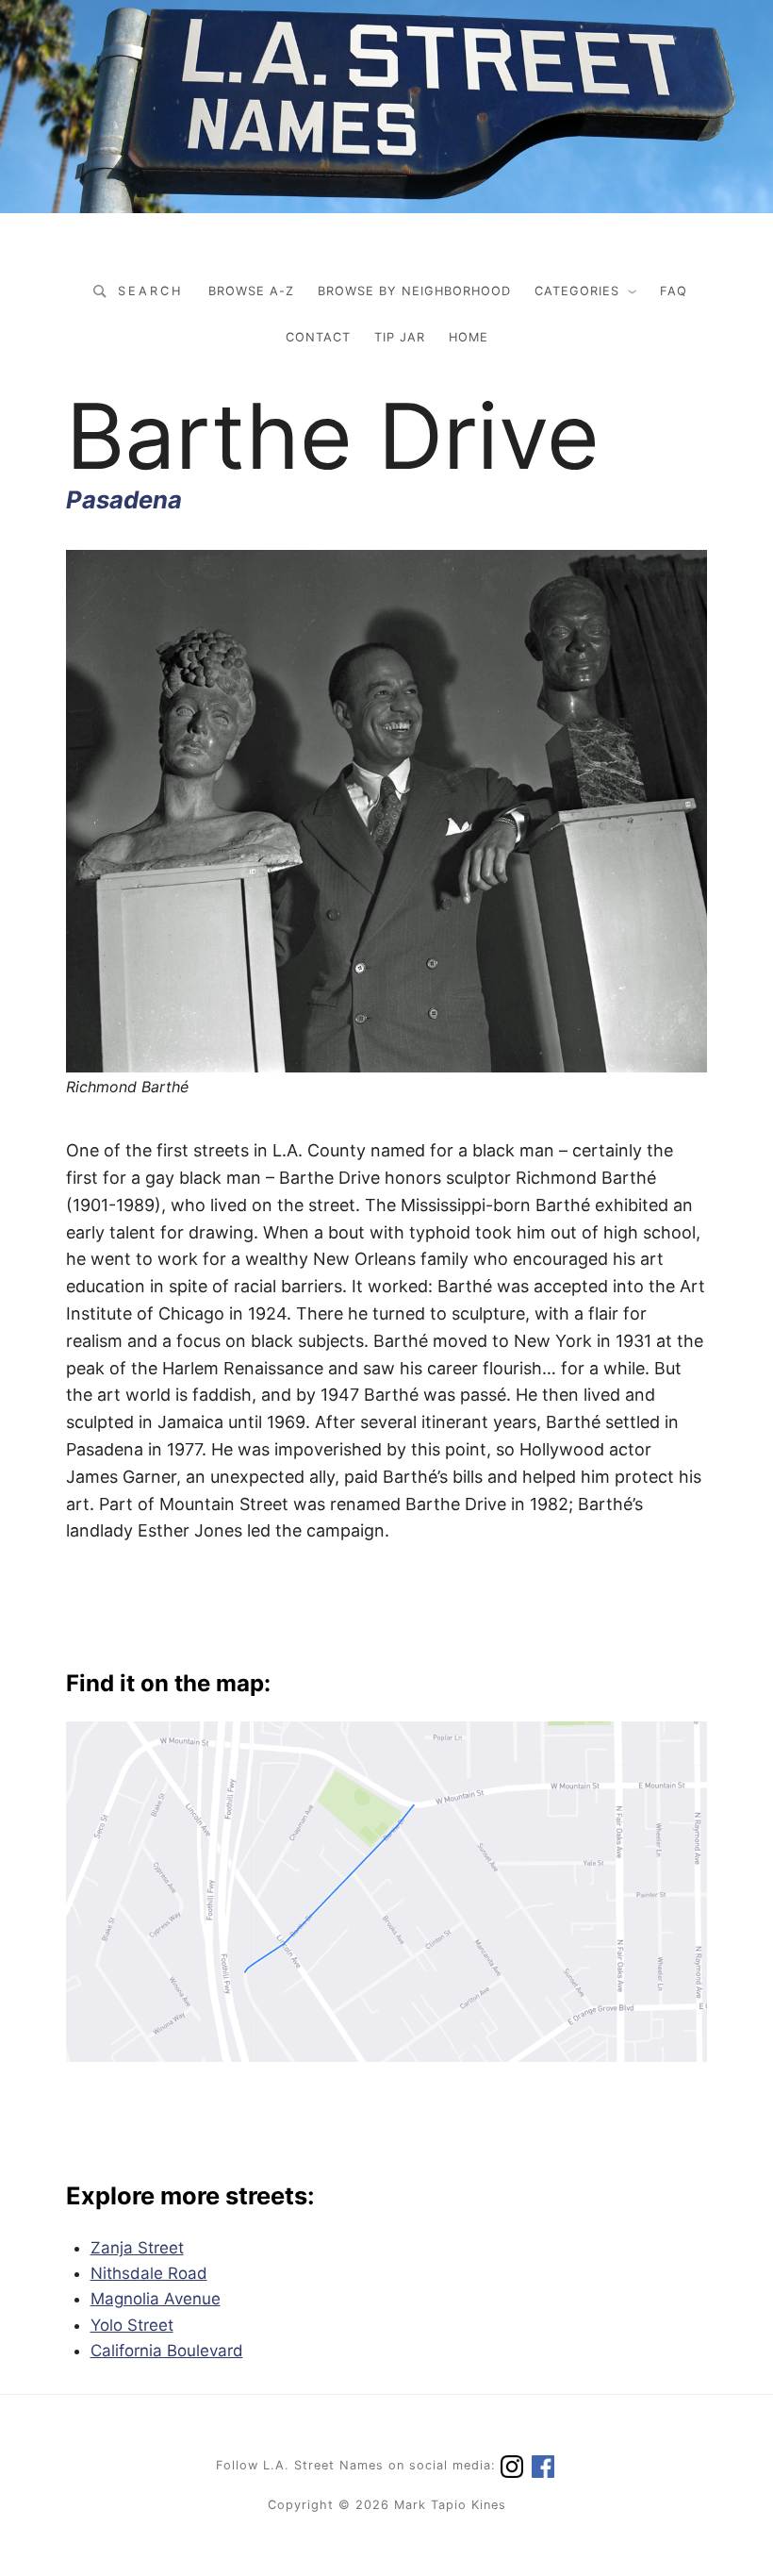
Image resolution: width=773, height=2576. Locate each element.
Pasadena (124, 499)
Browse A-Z (251, 291)
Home (469, 337)
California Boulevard (167, 2351)
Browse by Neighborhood (414, 291)
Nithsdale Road (149, 2273)
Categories (577, 291)
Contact (318, 337)
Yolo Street (132, 2325)
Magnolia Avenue (156, 2299)
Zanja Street (137, 2248)
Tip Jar (400, 337)
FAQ (674, 291)
